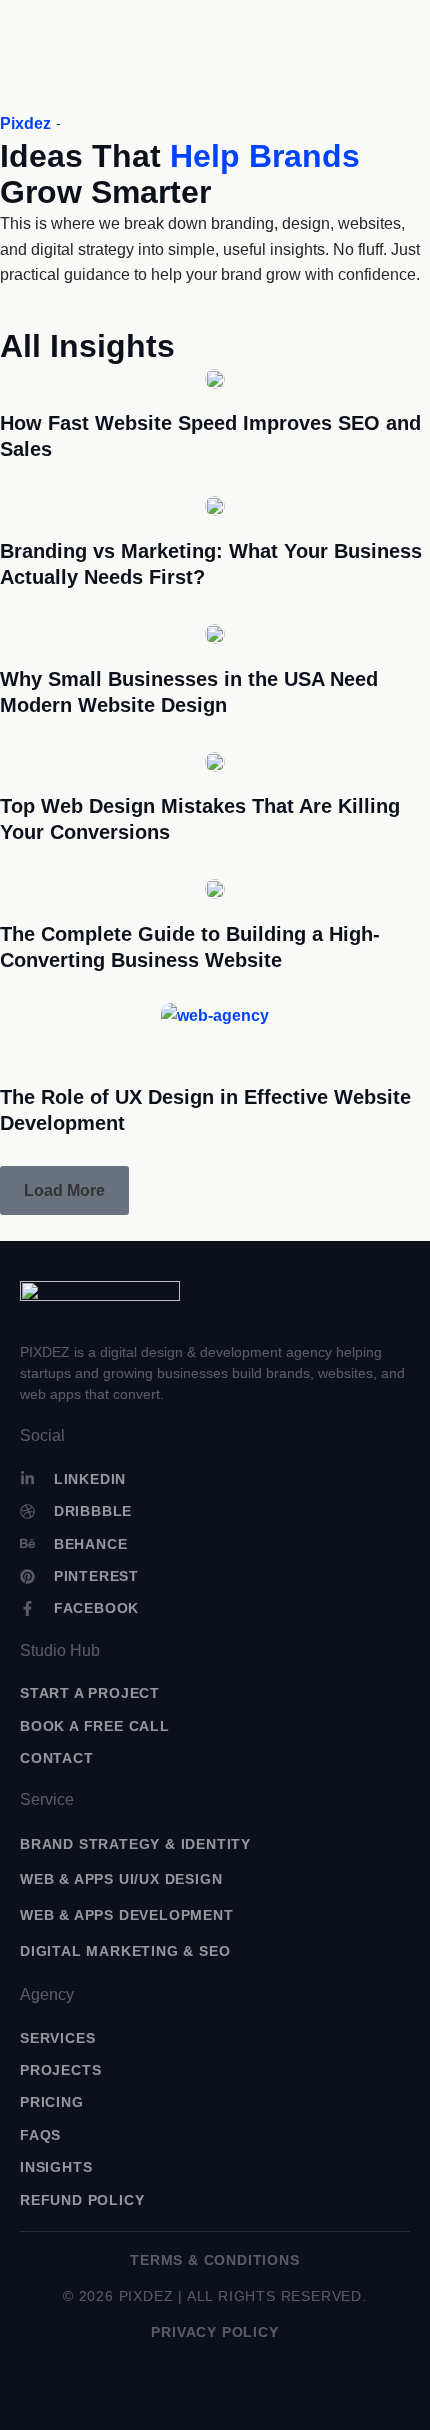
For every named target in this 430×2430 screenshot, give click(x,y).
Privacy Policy (214, 2332)
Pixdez (25, 123)
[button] (64, 1191)
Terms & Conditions (214, 2260)
